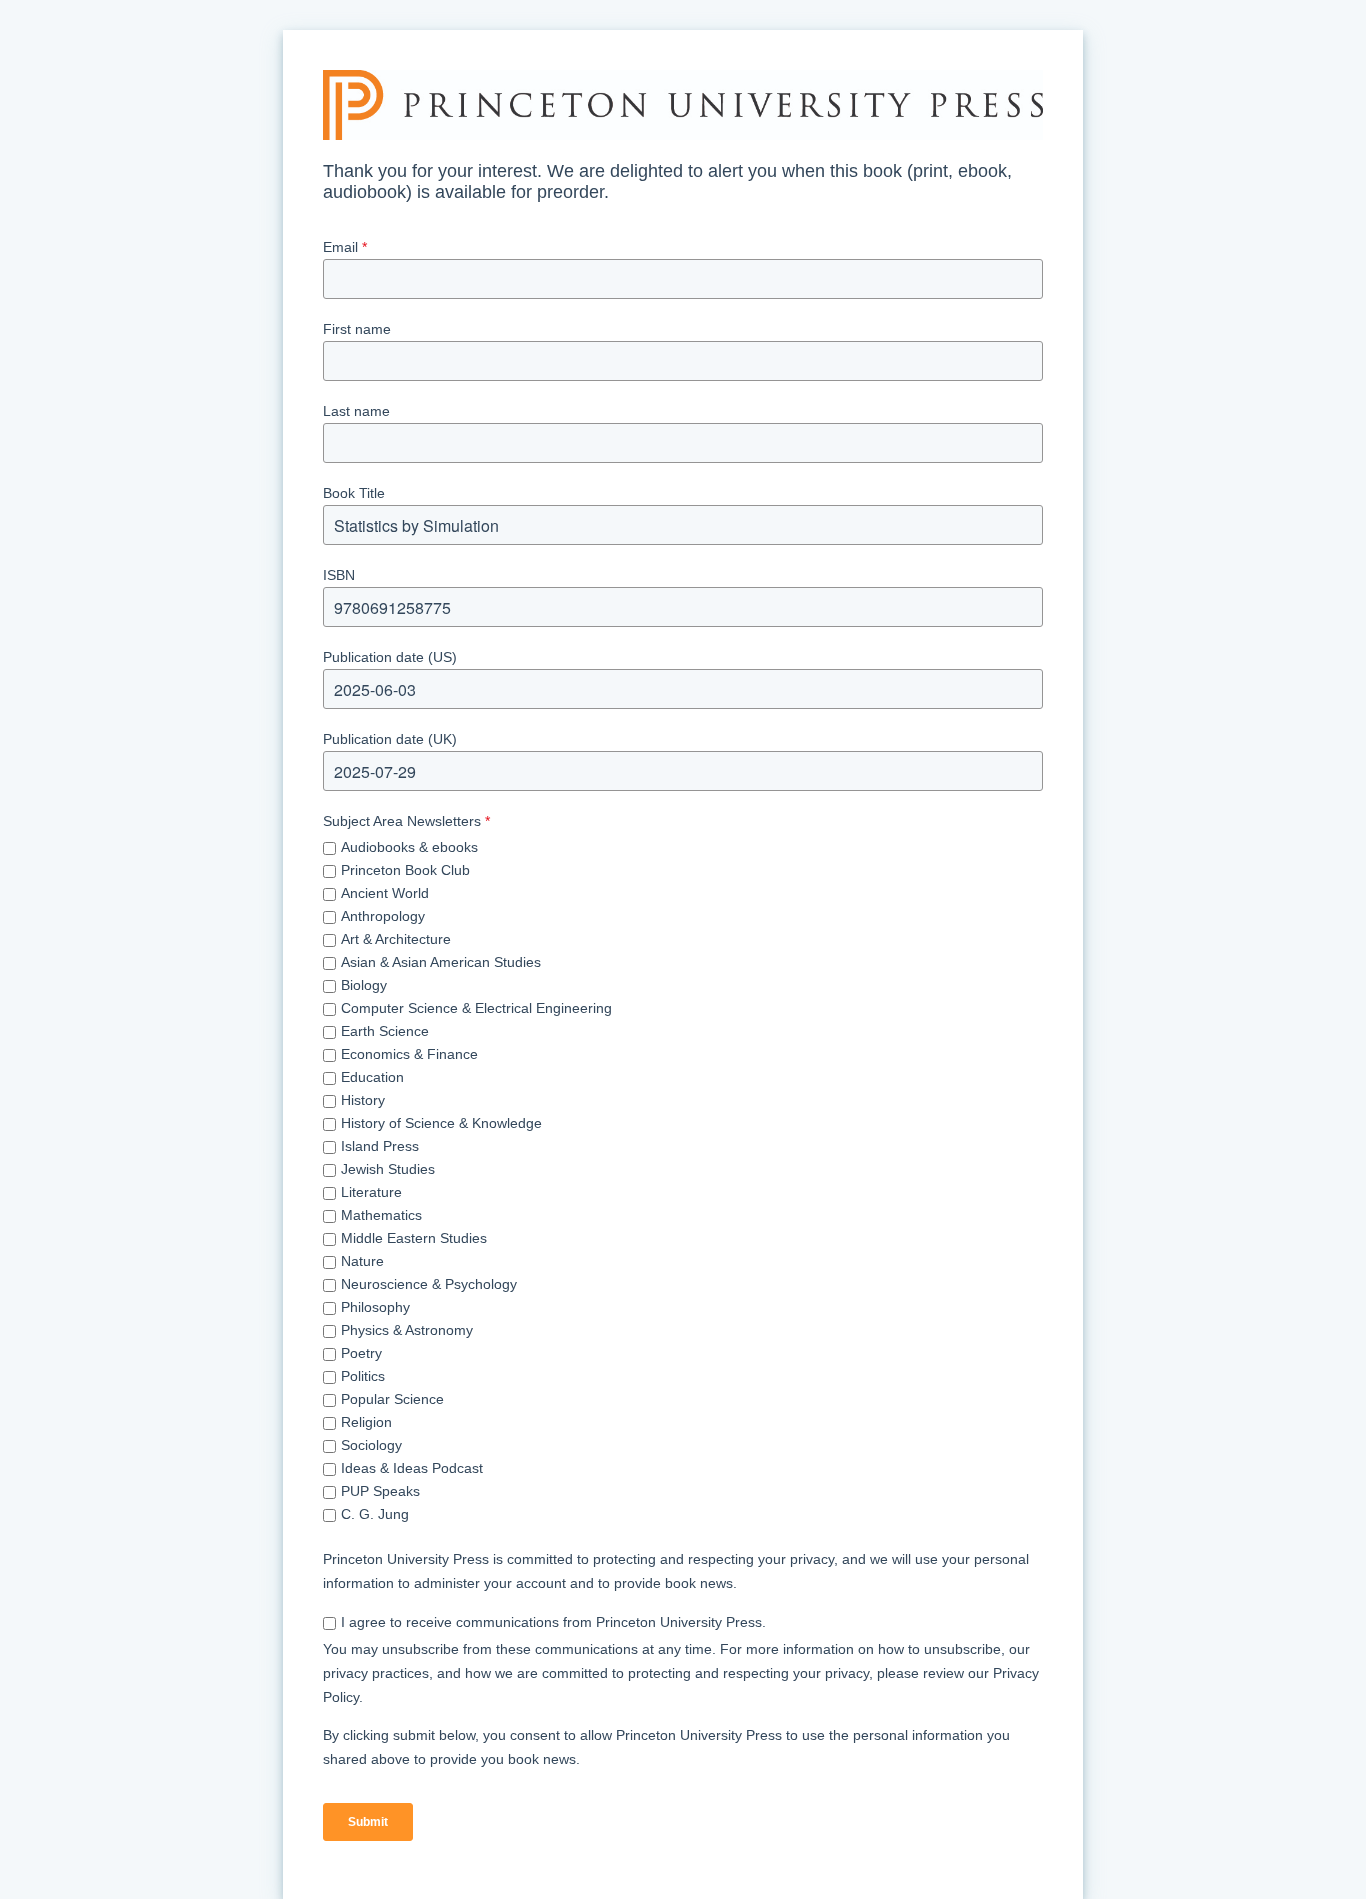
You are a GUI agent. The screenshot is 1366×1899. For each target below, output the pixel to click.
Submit (368, 1822)
